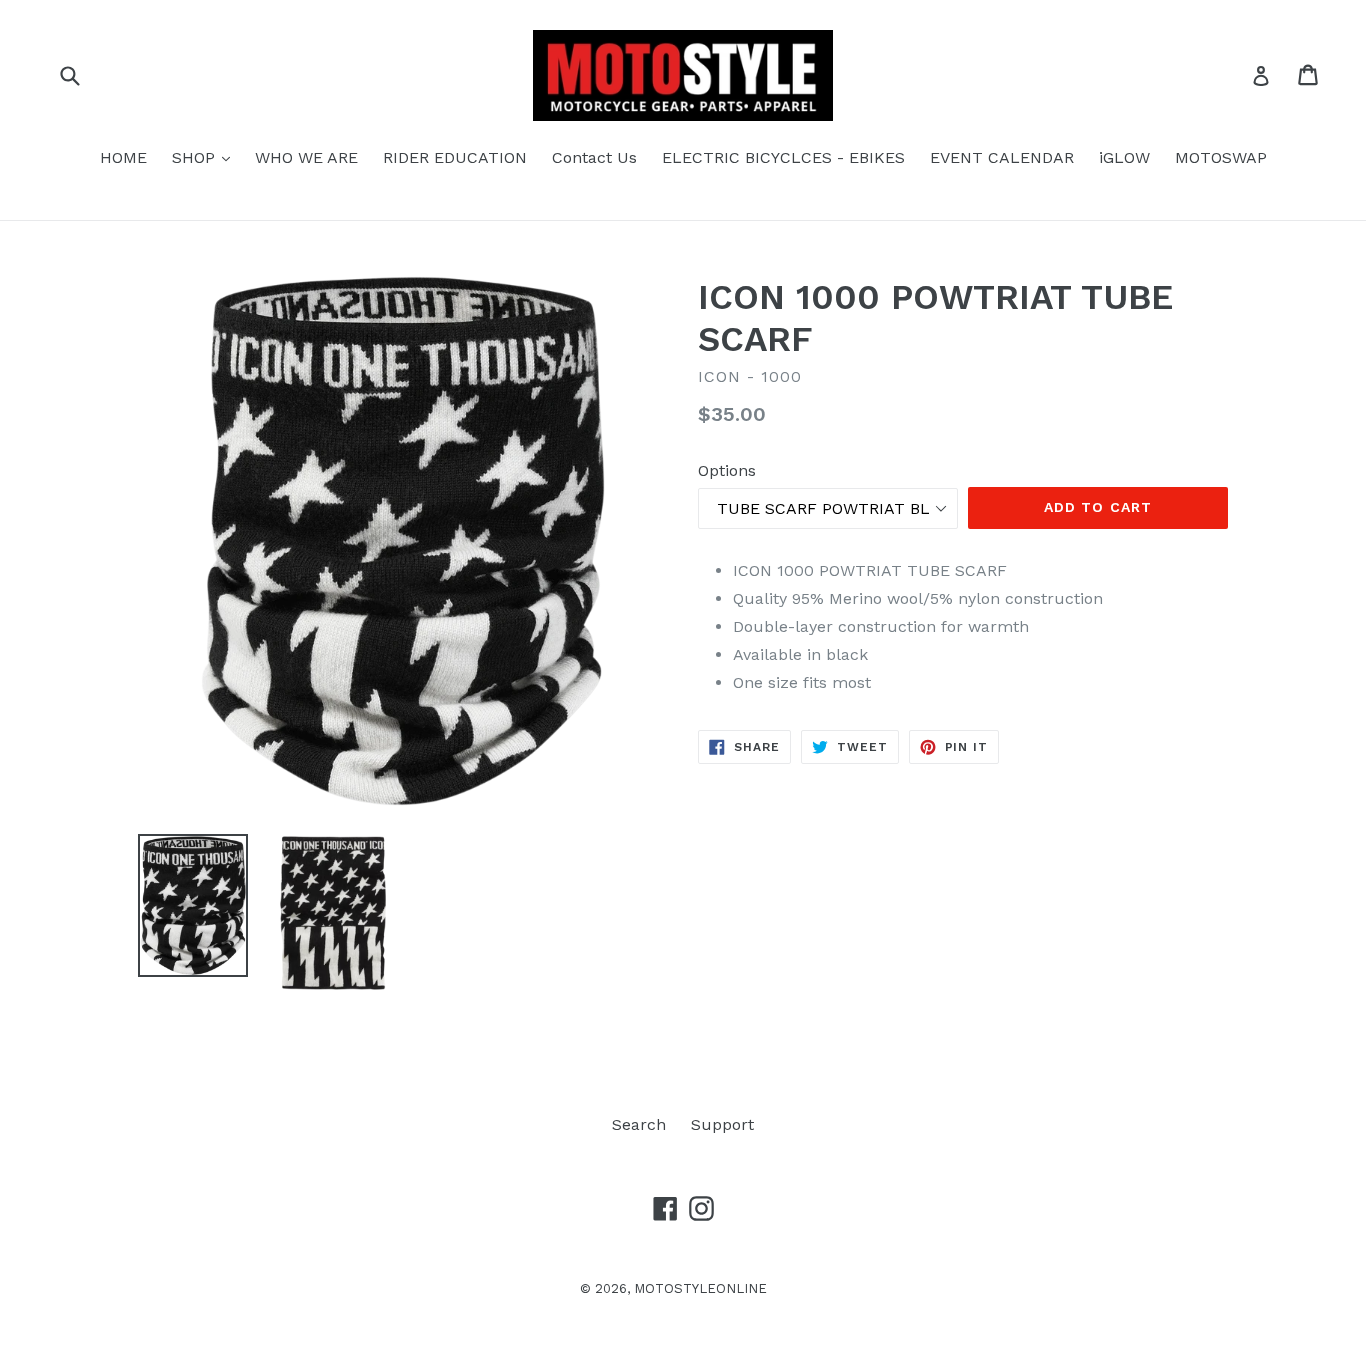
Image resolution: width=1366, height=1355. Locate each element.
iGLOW (1124, 157)
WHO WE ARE (306, 157)
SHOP (206, 157)
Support (722, 1124)
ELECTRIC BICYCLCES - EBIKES (783, 157)
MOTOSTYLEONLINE (700, 1288)
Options (727, 470)
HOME (123, 157)
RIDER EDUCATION (455, 157)
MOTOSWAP (1221, 157)
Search (639, 1124)
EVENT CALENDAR (1002, 157)
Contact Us (594, 157)
